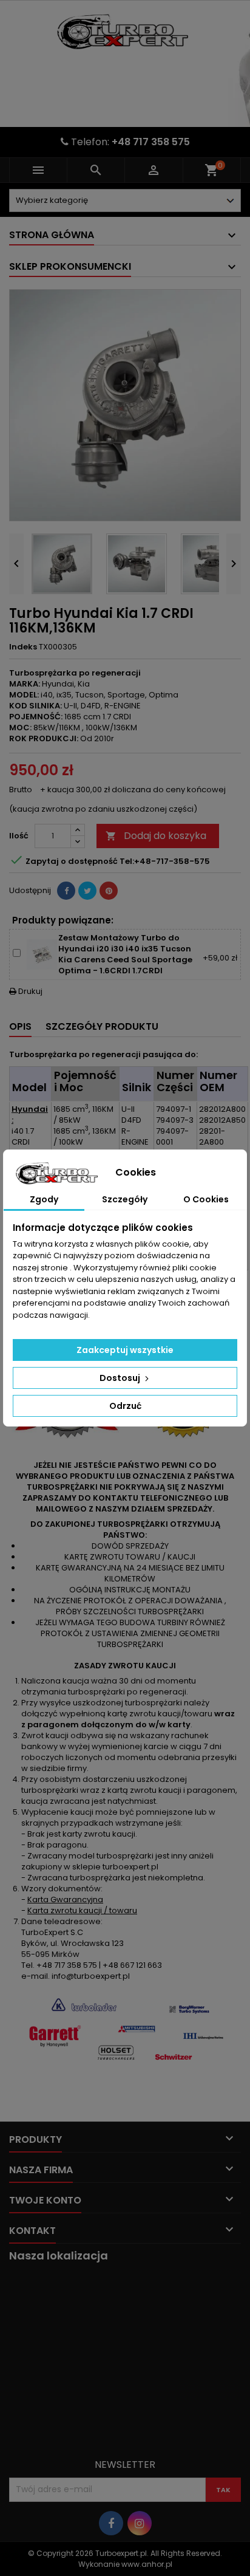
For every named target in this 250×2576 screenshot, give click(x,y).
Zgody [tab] (44, 1199)
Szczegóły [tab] (125, 1199)
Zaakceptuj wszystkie (125, 1350)
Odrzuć (125, 1406)
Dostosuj (121, 1378)
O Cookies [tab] (206, 1199)
